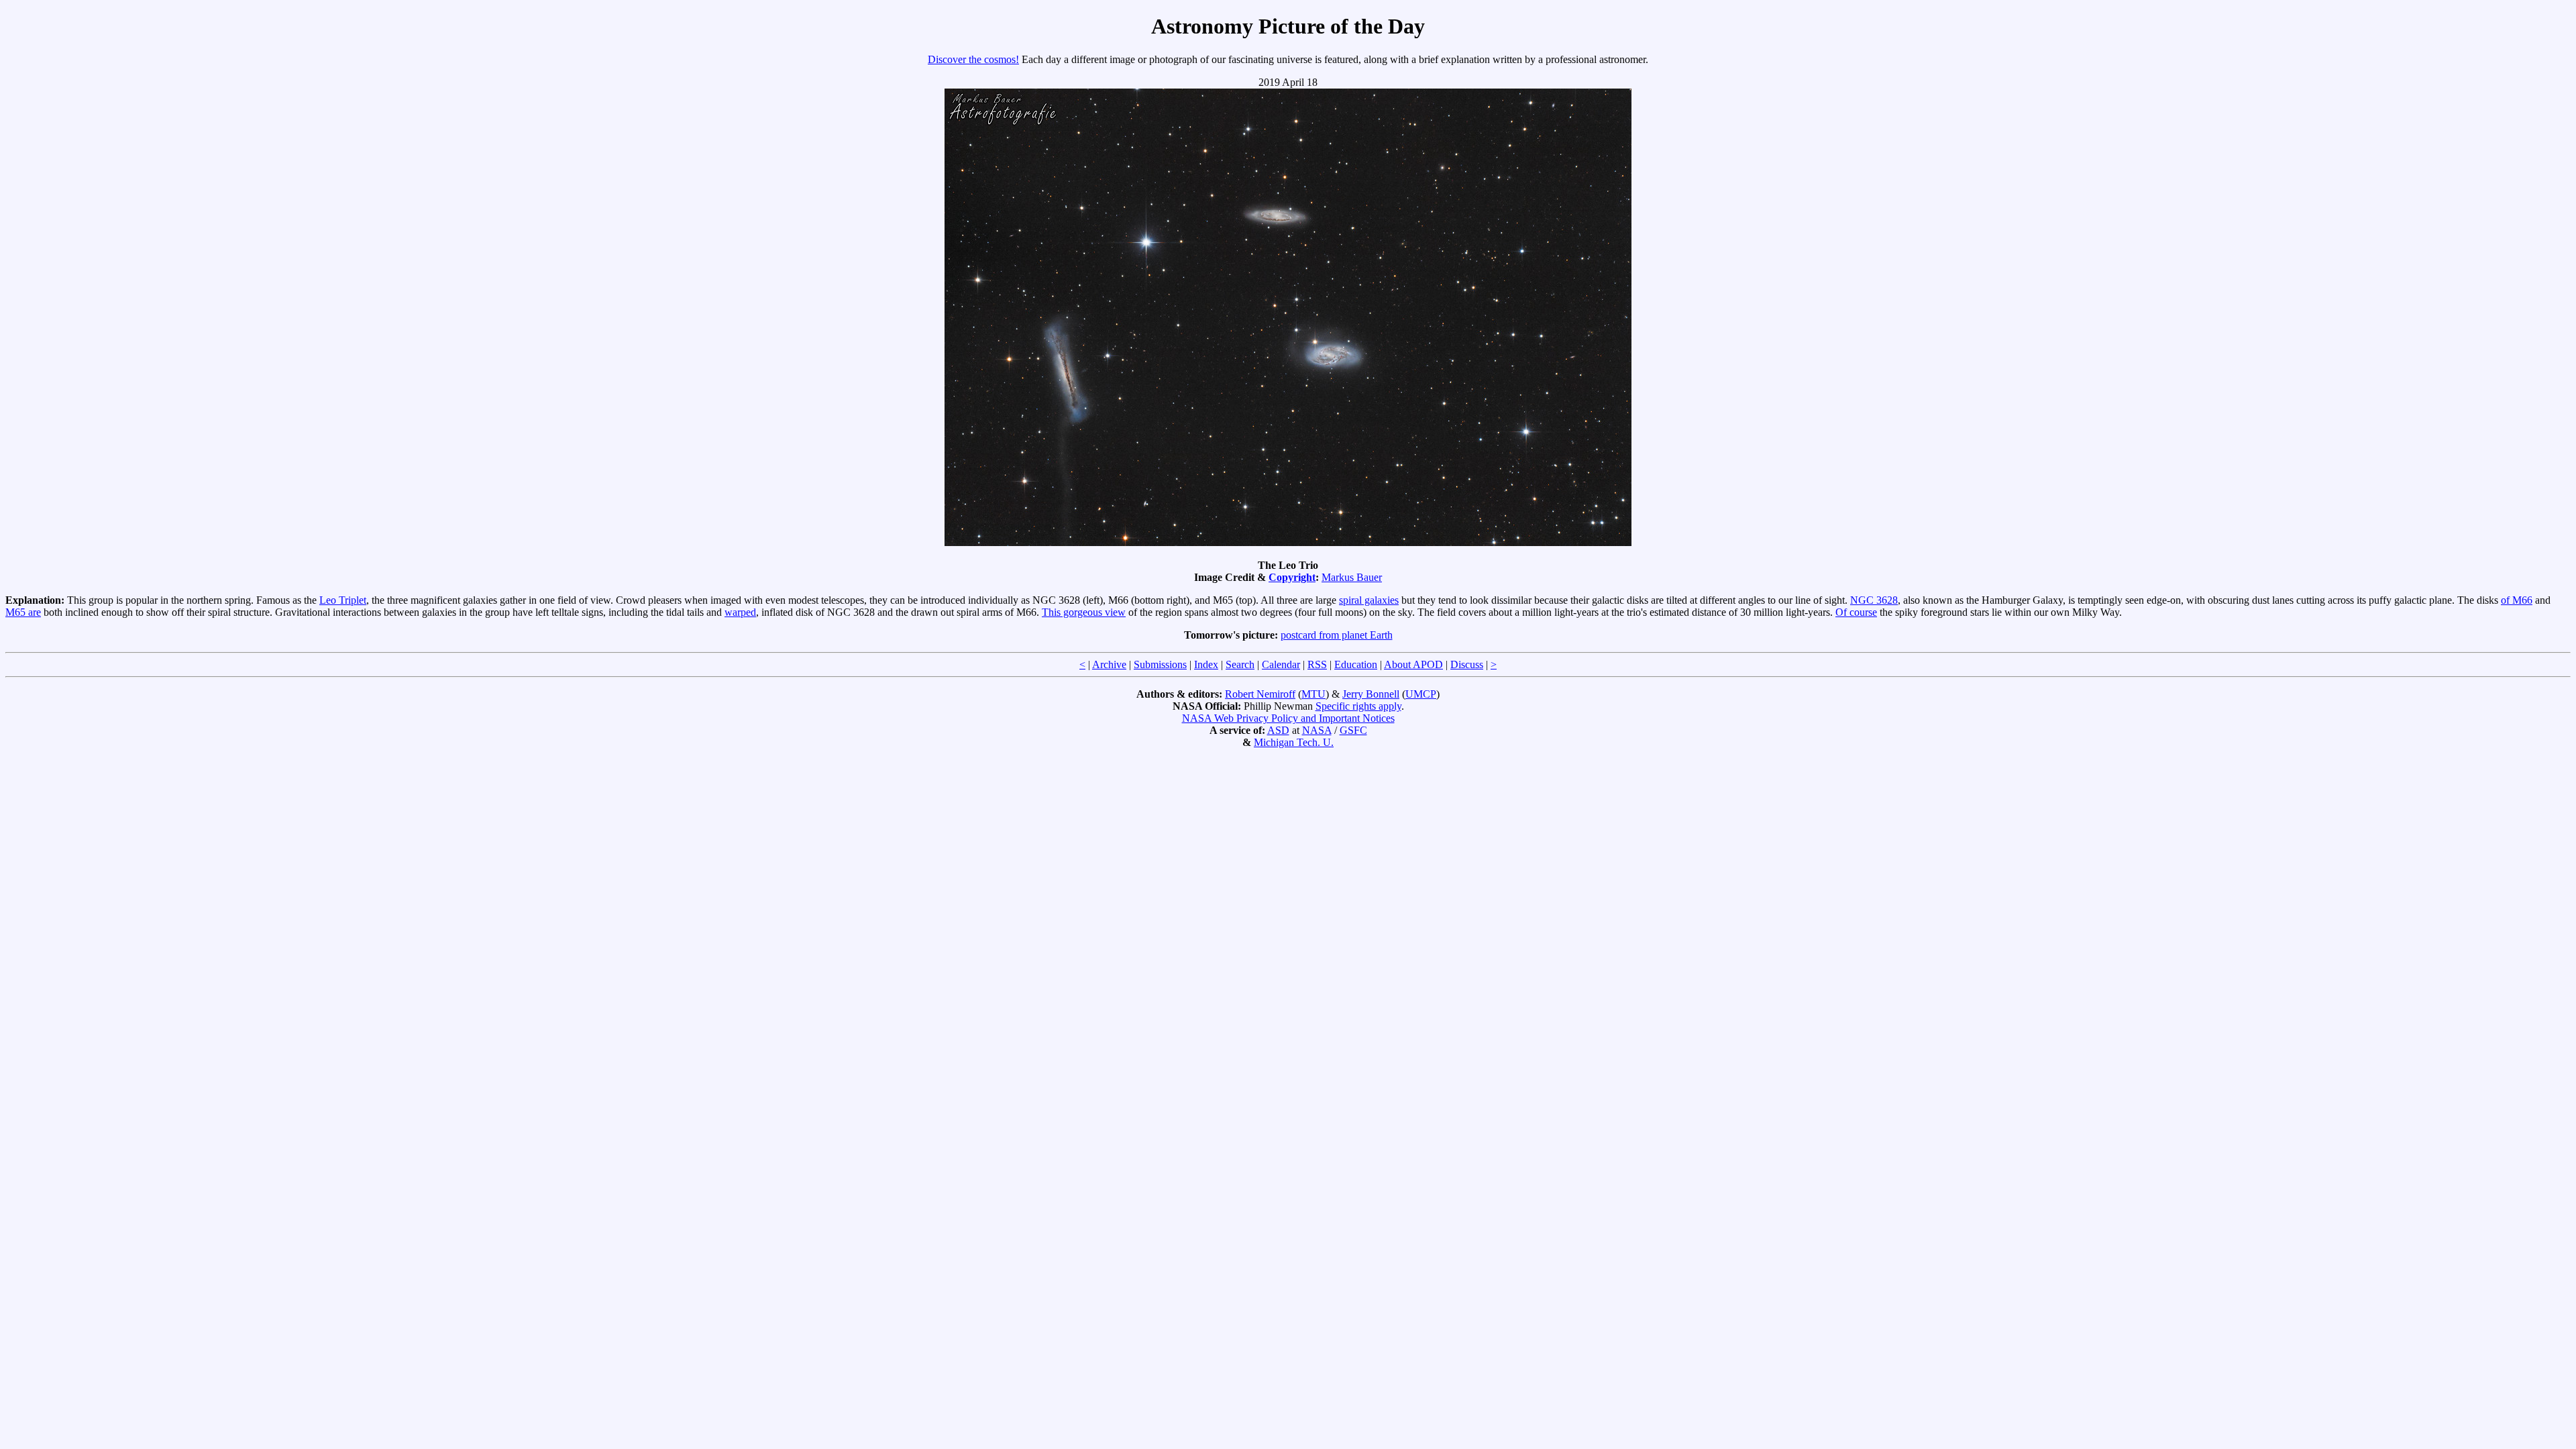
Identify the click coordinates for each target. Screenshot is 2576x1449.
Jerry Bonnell (1371, 694)
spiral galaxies (1369, 600)
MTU (1313, 694)
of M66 (2517, 600)
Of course (1856, 612)
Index (1206, 664)
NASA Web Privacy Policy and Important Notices (1288, 718)
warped (740, 612)
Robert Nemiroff (1260, 694)
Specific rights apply (1358, 706)
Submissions (1160, 664)
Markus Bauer (1352, 577)
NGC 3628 (1874, 600)
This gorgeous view (1084, 612)
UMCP (1421, 694)
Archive (1109, 664)
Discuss (1467, 664)
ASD (1278, 730)
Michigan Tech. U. (1294, 742)
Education (1356, 664)
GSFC (1353, 730)
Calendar (1281, 664)
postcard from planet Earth (1337, 635)
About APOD (1413, 664)
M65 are (23, 612)
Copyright (1292, 577)
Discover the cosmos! (973, 59)
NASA (1317, 730)
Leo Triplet (343, 600)
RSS (1317, 664)
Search (1240, 664)
